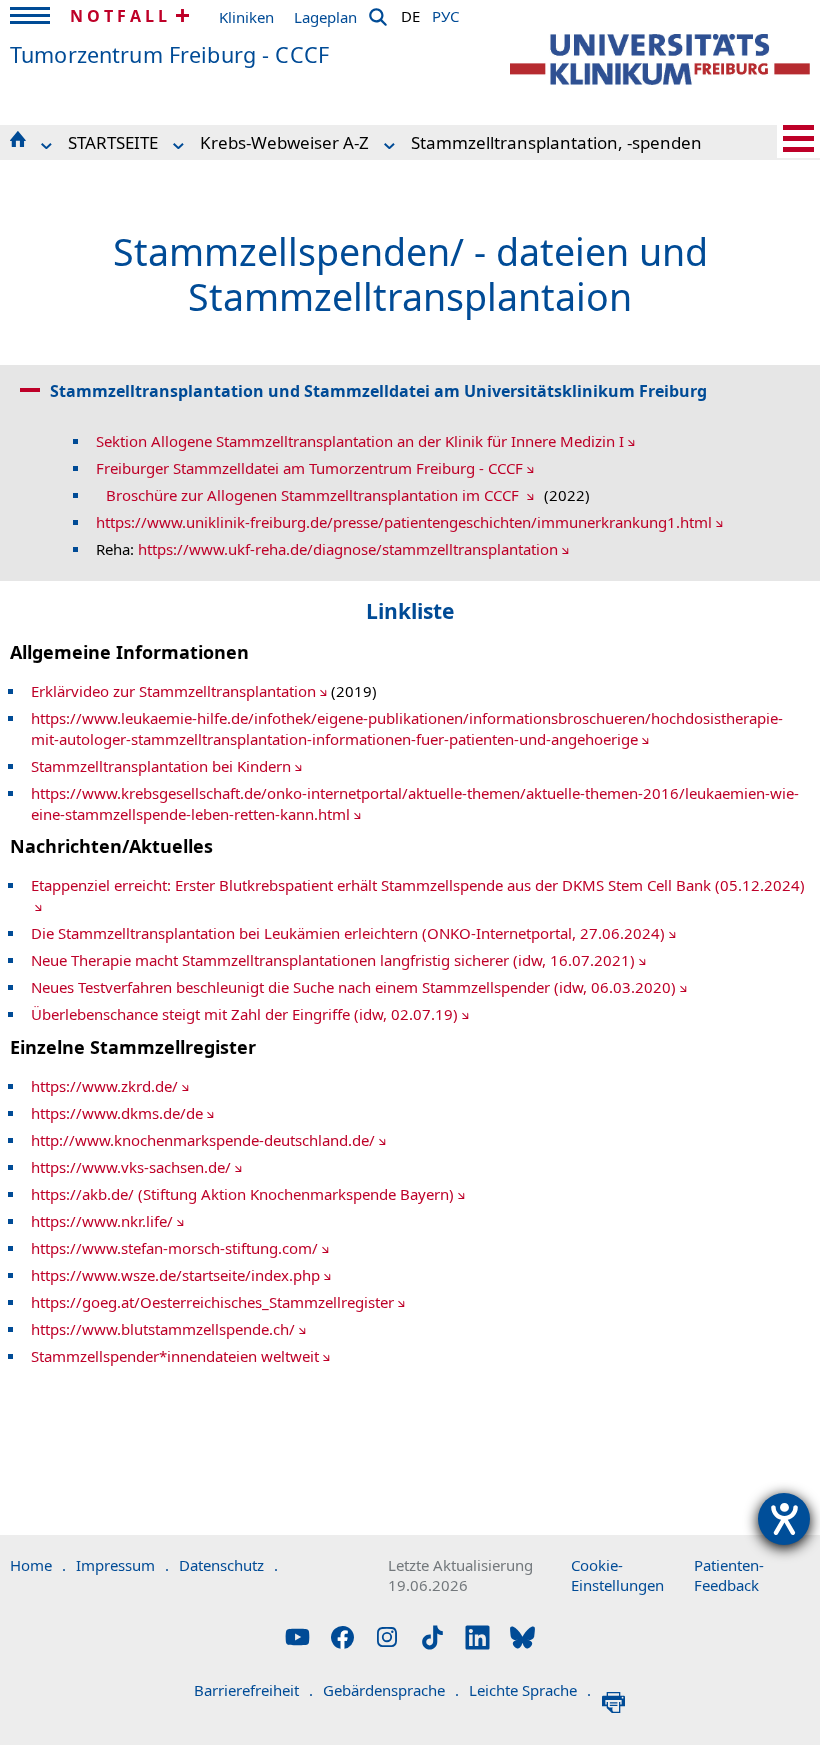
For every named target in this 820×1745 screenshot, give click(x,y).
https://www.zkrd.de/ (104, 1086)
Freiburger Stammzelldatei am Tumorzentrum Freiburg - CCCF (309, 468)
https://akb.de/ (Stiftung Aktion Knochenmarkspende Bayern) (242, 1194)
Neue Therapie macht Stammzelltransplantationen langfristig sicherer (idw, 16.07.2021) (333, 960)
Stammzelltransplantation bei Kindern (161, 766)
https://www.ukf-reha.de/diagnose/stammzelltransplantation (348, 549)
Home (38, 1565)
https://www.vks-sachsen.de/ (131, 1167)
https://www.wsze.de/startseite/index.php (175, 1275)
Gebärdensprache (391, 1690)
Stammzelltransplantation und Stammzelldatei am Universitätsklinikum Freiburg (378, 391)
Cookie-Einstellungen (617, 1575)
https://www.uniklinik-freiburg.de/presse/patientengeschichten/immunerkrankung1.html (404, 522)
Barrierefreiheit (253, 1690)
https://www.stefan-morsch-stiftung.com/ (174, 1248)
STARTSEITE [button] (113, 142)
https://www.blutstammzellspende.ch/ (163, 1329)
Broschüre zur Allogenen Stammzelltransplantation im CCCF (314, 495)
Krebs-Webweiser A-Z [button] (284, 142)
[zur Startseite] (660, 59)
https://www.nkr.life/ (102, 1221)
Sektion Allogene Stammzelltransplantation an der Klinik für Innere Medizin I (360, 441)
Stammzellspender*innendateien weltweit (175, 1356)
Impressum (122, 1565)
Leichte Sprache (530, 1690)
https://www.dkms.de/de (117, 1113)
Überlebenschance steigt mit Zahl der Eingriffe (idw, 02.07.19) (244, 1014)
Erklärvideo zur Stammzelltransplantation (173, 691)
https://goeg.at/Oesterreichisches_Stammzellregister (212, 1302)
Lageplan (325, 17)
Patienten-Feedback (729, 1575)
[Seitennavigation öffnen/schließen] (798, 138)
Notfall (120, 16)
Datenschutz (228, 1565)
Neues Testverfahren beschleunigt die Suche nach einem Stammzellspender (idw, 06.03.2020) (353, 987)
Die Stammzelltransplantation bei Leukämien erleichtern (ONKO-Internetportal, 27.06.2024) (348, 933)
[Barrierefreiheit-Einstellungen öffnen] (784, 1519)
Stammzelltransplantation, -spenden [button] (556, 142)
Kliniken (246, 17)
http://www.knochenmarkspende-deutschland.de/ (203, 1140)
